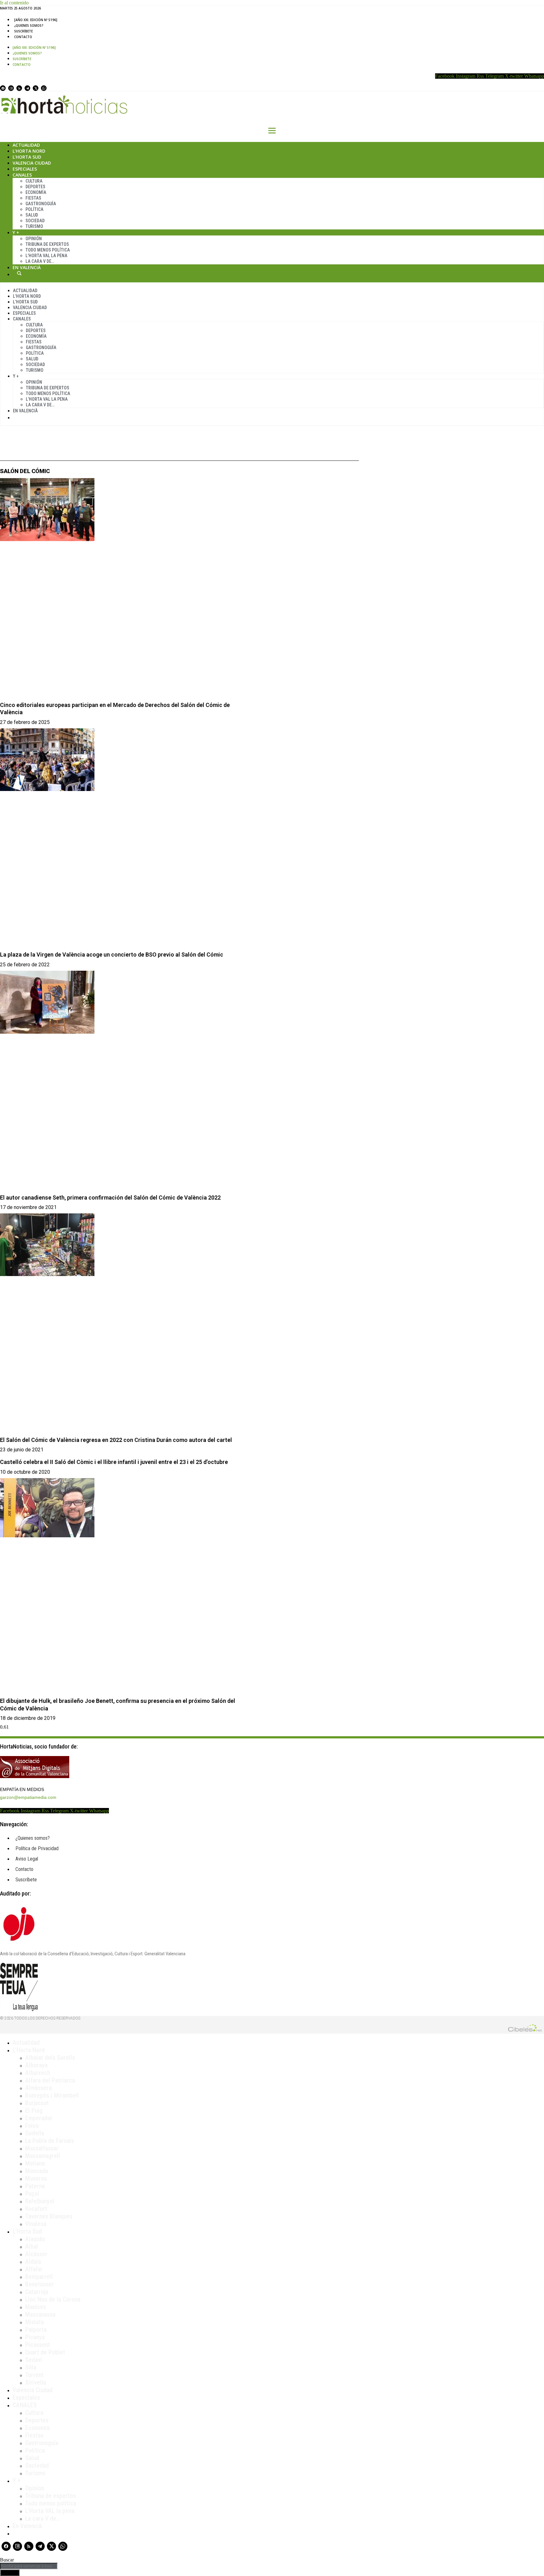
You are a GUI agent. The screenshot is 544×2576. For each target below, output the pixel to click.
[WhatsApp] (44, 88)
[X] (36, 88)
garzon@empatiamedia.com (28, 1797)
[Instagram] (11, 88)
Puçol (32, 2194)
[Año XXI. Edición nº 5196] (36, 20)
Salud (32, 215)
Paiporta (36, 2330)
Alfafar (34, 2269)
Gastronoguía (41, 204)
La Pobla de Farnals (50, 2141)
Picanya (35, 2337)
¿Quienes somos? (29, 25)
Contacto (23, 37)
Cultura (34, 181)
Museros (36, 2178)
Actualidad (26, 145)
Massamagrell (43, 2156)
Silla (31, 2367)
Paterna (35, 2186)
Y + (16, 232)
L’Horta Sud (27, 157)
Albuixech (38, 2073)
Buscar (19, 273)
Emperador (39, 2118)
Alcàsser (36, 2254)
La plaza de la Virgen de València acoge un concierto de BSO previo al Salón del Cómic (112, 955)
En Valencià (27, 267)
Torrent (34, 2375)
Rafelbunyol (40, 2201)
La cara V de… (40, 261)
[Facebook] (3, 88)
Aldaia (33, 2262)
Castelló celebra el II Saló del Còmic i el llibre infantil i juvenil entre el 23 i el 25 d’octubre (114, 1462)
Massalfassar (42, 2148)
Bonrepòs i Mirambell (52, 2095)
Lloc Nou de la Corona (53, 2299)
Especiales (25, 169)
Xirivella (36, 2382)
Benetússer (40, 2284)
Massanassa (40, 2314)
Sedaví (34, 2360)
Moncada (37, 2171)
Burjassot (37, 2103)
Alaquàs (35, 2239)
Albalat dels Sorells (50, 2058)
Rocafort (36, 2209)
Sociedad (35, 221)
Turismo (34, 226)
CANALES (25, 2405)
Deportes (35, 187)
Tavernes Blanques (49, 2216)
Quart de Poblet (45, 2352)
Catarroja (37, 2292)
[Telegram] (27, 88)
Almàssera (38, 2088)
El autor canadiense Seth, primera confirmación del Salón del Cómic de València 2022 (110, 1198)
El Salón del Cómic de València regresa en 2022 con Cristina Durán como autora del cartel (116, 1440)
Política (34, 209)
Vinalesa (36, 2224)
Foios (32, 2126)
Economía (36, 192)
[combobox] (29, 2566)
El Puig (34, 2110)
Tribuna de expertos (47, 244)
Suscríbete (23, 31)
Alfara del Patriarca (50, 2080)
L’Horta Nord (29, 151)
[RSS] (19, 88)
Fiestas (33, 198)
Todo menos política (48, 250)
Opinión (34, 239)
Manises (36, 2307)
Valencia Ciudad (32, 163)
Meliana (35, 2163)
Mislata (34, 2322)
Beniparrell (39, 2277)
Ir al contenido (14, 3)
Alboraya (36, 2065)
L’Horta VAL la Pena (46, 256)
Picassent (38, 2345)
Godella (35, 2133)
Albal (32, 2246)
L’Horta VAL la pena (50, 2511)
